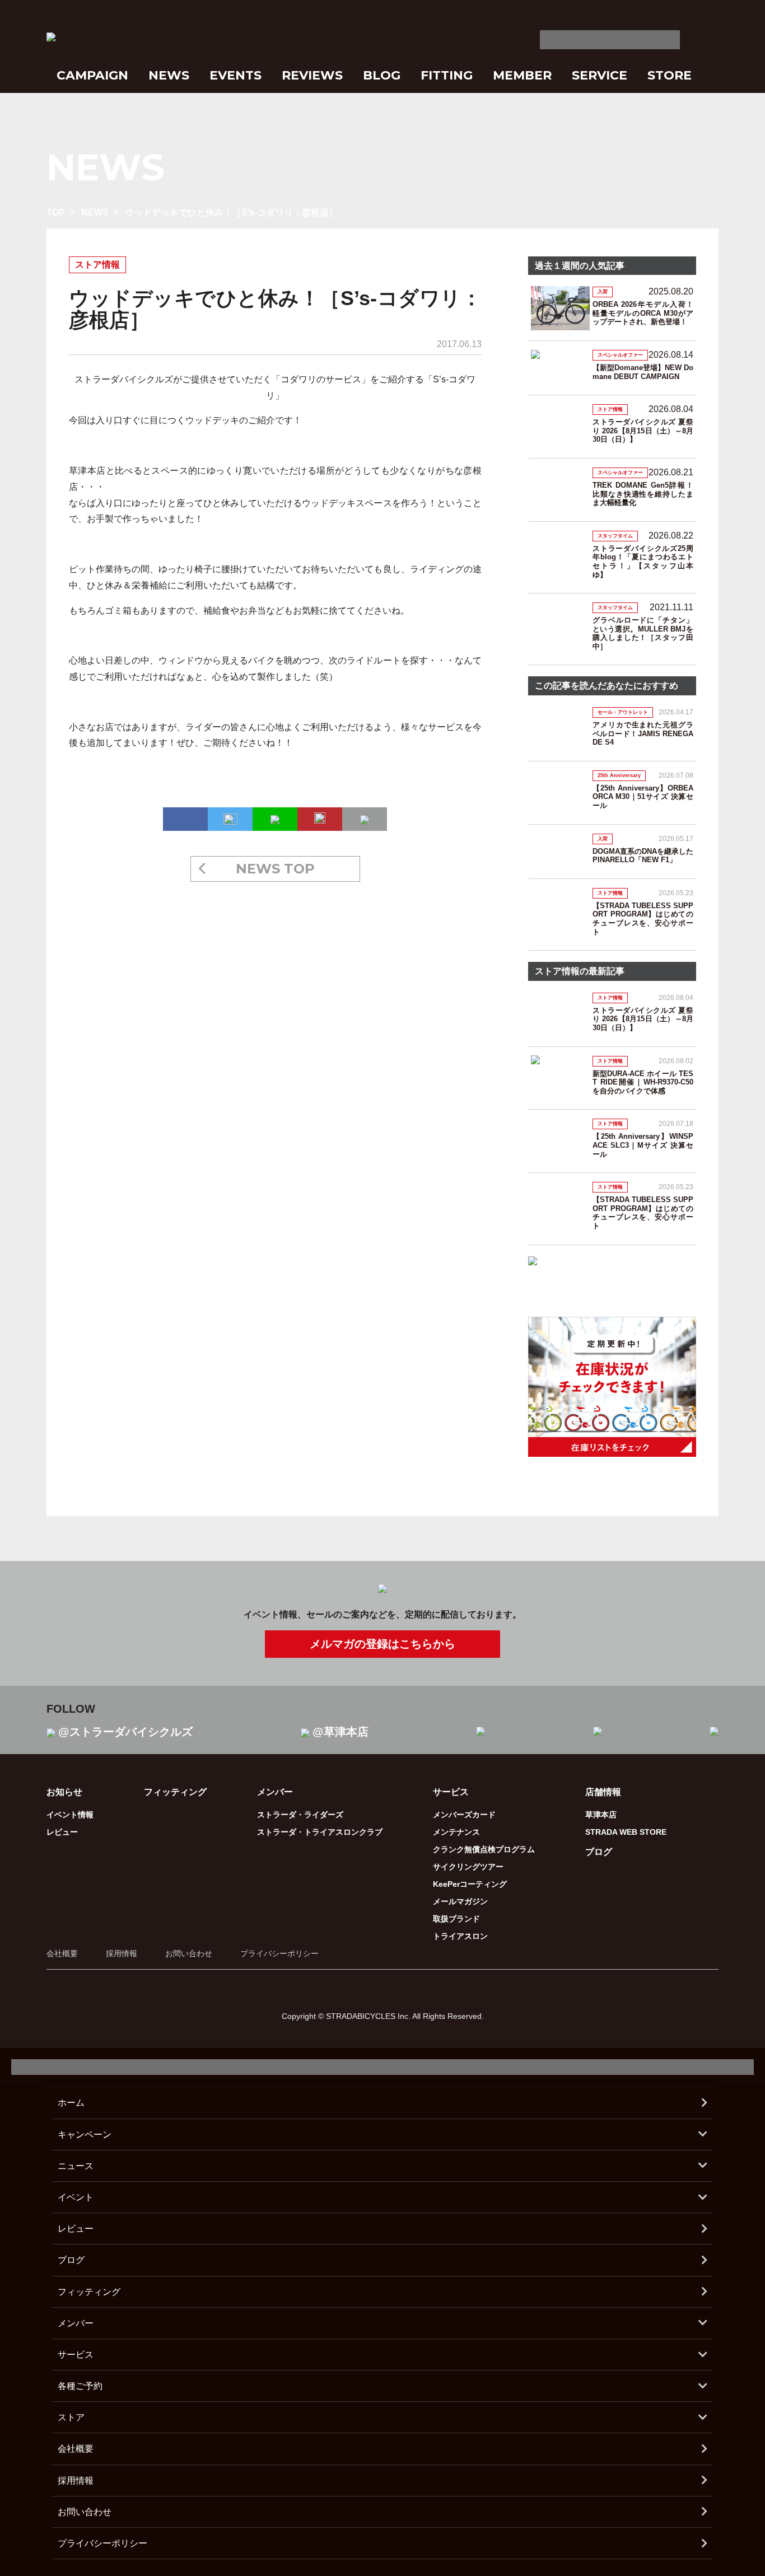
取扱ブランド (456, 1919)
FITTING (447, 75)
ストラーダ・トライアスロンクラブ (320, 1832)
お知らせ (64, 1792)
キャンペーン (85, 2135)
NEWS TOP (275, 869)
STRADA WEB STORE (626, 1832)
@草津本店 (340, 1732)
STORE (670, 75)
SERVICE (600, 75)
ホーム (71, 2103)
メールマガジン (460, 1901)
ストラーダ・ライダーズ (300, 1815)
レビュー (62, 1832)
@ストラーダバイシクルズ (125, 1732)
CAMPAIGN (92, 75)
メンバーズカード (464, 1815)
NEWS (169, 75)
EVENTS (235, 75)
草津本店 (601, 1815)
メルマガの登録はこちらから (382, 1644)
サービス (76, 2355)
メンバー (76, 2323)
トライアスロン (460, 1936)
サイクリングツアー (468, 1867)
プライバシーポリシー (279, 1953)
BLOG (382, 75)
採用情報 (122, 1953)
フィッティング (175, 1792)
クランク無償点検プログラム (484, 1849)
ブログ (599, 1852)
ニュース (76, 2166)
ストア (71, 2417)
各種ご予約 (80, 2386)
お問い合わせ (189, 1953)
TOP (56, 212)
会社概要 (62, 1953)
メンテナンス (456, 1832)
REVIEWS (312, 75)
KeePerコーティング (470, 1884)
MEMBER (522, 75)
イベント (76, 2197)
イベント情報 (70, 1815)
